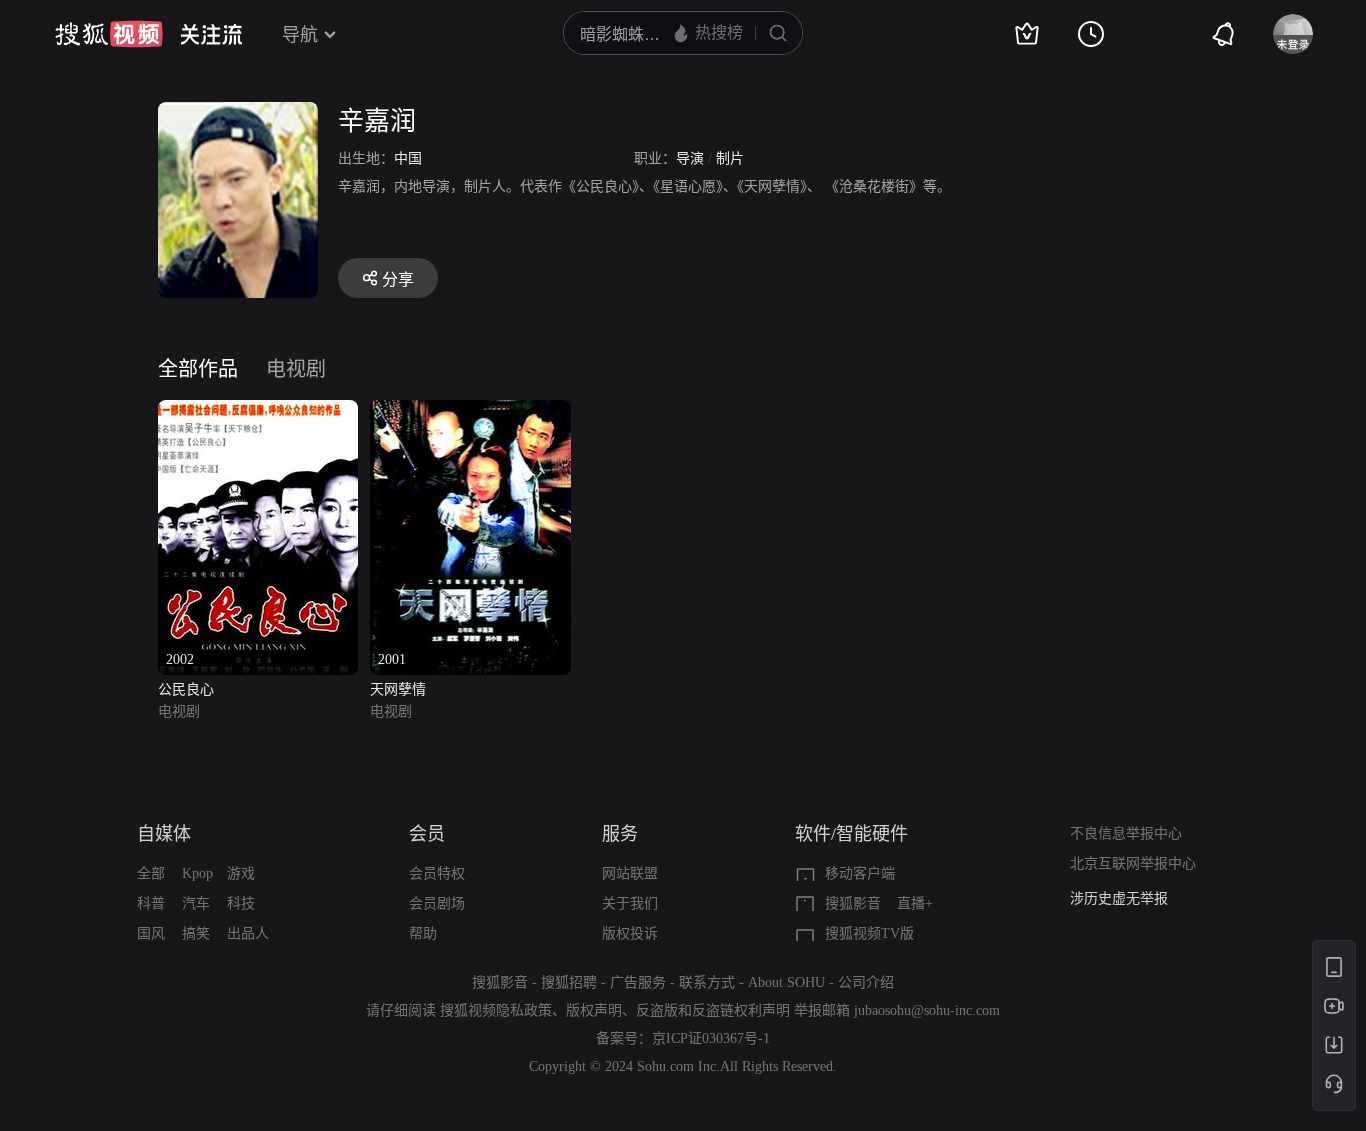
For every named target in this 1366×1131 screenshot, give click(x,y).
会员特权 (437, 873)
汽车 (196, 903)
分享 (398, 279)
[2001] (470, 411)
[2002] (258, 411)
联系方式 (707, 982)
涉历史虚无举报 (1119, 898)
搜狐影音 (853, 903)
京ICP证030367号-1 (711, 1038)
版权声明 (594, 1010)
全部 (151, 873)
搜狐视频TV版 (869, 933)
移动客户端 (860, 873)
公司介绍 (866, 982)
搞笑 (196, 933)
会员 (427, 834)
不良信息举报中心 (1126, 833)
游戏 (241, 873)
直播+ (915, 903)
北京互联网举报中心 (1133, 863)
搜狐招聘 (569, 982)
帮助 (423, 933)
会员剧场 (437, 903)
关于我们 (630, 903)
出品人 (248, 933)
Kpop (197, 873)
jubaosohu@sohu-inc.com (927, 1010)
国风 (151, 933)
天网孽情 (398, 689)
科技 (241, 903)
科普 (151, 903)
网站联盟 (630, 873)
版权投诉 (630, 933)
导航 (300, 35)
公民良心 (186, 689)
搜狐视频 (109, 34)
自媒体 (164, 834)
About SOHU (786, 982)
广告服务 (638, 982)
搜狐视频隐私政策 (496, 1010)
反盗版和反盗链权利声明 (713, 1010)
